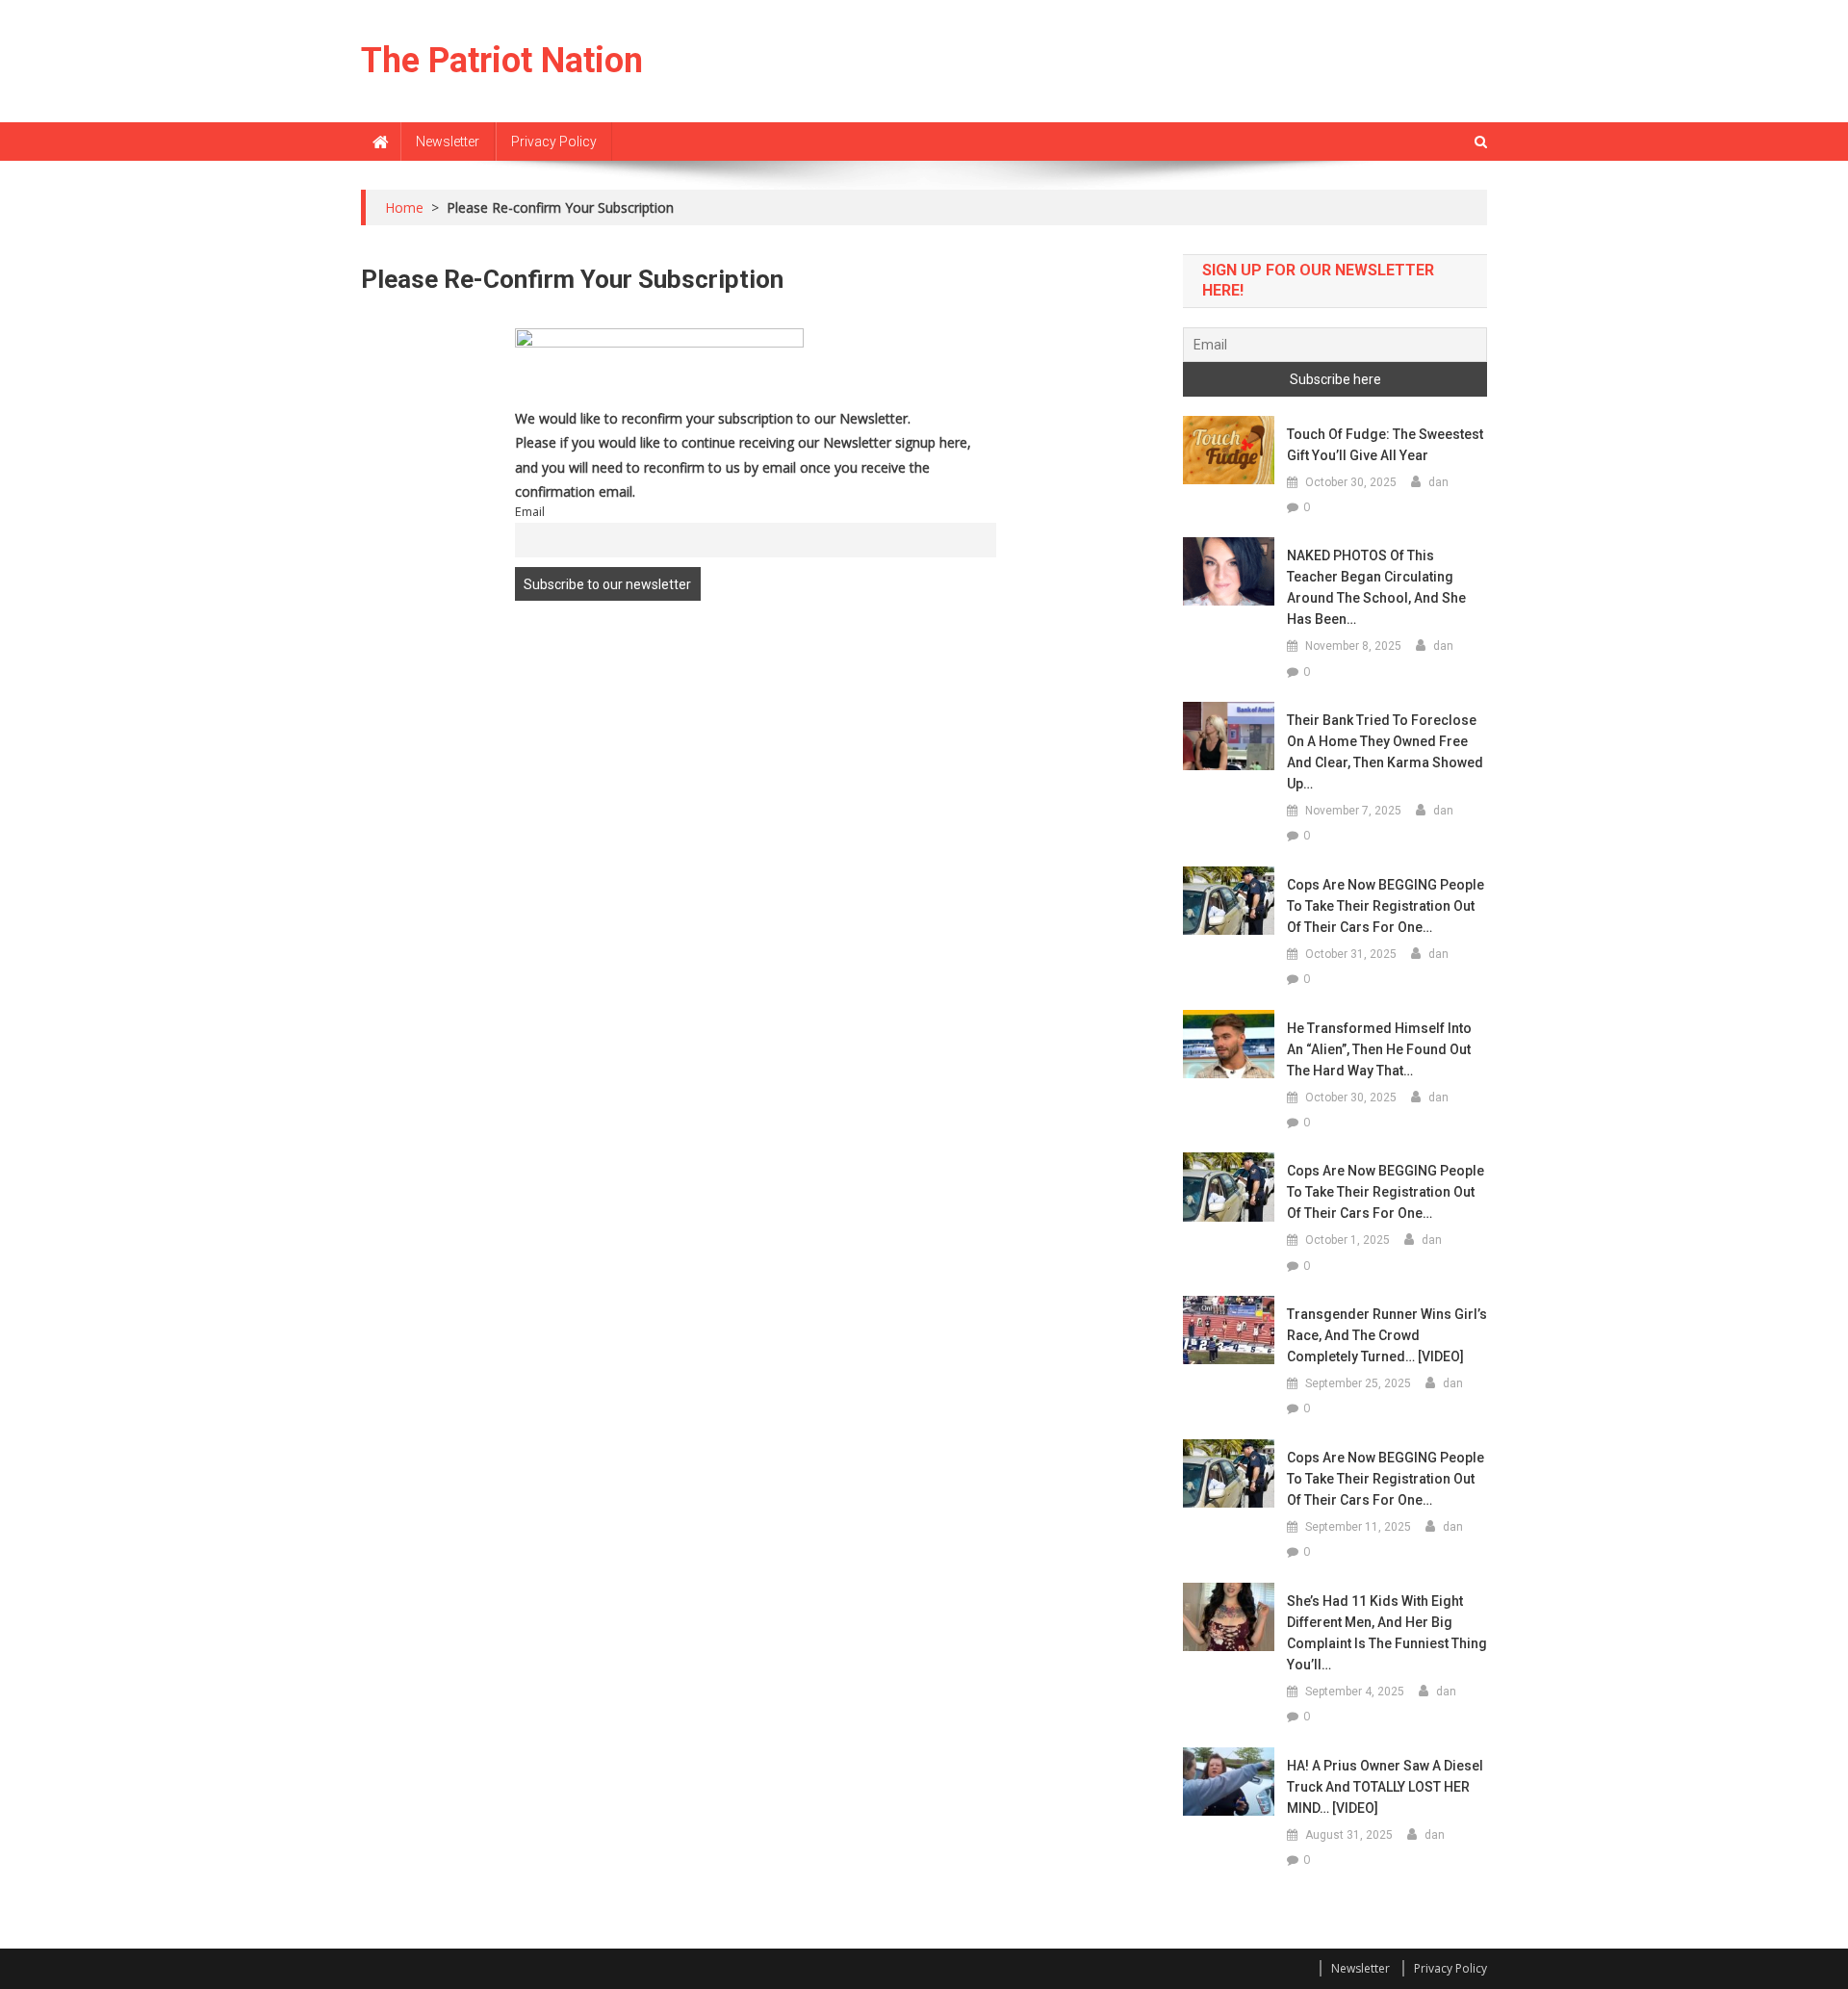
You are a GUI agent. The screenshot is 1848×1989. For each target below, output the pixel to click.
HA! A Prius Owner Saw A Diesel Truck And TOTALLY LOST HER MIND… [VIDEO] (1385, 1787)
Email (530, 512)
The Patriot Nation (502, 61)
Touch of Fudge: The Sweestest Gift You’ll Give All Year (1385, 445)
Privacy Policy (554, 142)
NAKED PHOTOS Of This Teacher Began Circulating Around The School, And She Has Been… (1376, 587)
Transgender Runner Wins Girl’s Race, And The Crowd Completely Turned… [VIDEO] (1387, 1335)
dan (1438, 482)
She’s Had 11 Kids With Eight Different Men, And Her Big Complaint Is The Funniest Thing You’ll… (1387, 1633)
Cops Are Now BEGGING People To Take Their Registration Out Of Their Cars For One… (1386, 906)
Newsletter (448, 142)
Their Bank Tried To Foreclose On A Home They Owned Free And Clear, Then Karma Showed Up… (1385, 752)
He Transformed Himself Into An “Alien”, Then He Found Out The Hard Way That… (1379, 1049)
